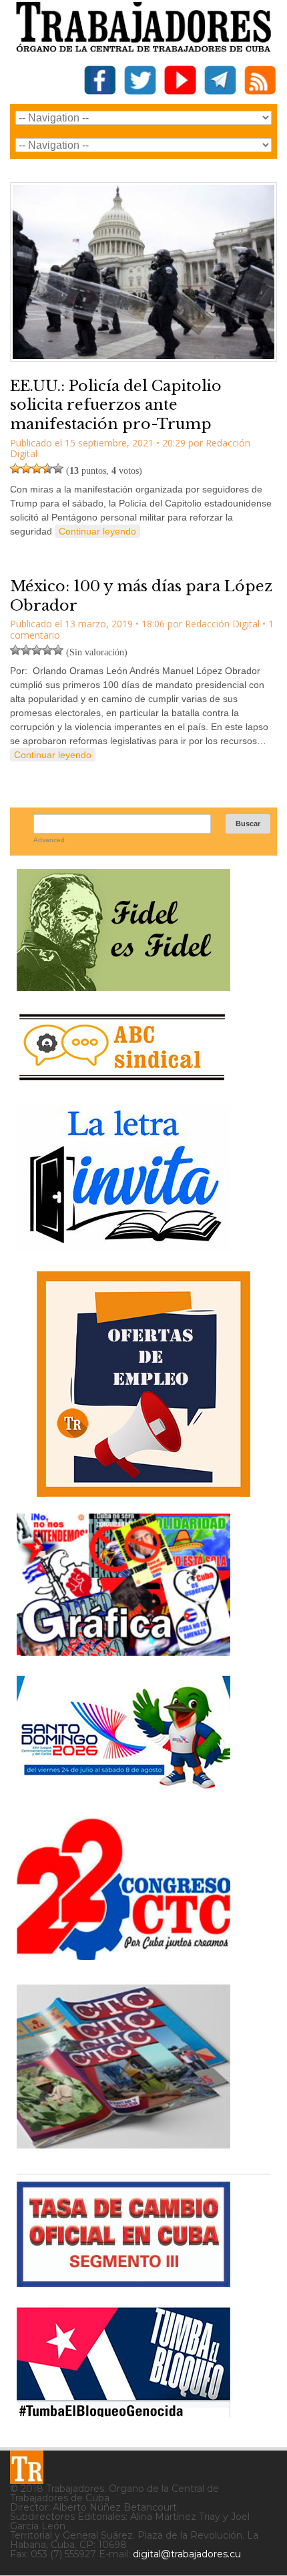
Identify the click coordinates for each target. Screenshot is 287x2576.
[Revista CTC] (123, 2149)
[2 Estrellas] (26, 468)
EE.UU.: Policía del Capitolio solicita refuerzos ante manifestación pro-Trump (116, 405)
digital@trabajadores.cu (187, 2554)
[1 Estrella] (15, 468)
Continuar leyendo (97, 531)
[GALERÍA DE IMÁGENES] (123, 1651)
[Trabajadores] (27, 2467)
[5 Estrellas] (58, 468)
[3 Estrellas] (37, 468)
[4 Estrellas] (47, 468)
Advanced (49, 840)
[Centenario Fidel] (123, 986)
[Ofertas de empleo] (143, 1384)
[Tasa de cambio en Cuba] (123, 2282)
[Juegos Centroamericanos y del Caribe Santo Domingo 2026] (123, 1793)
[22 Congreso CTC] (123, 1955)
